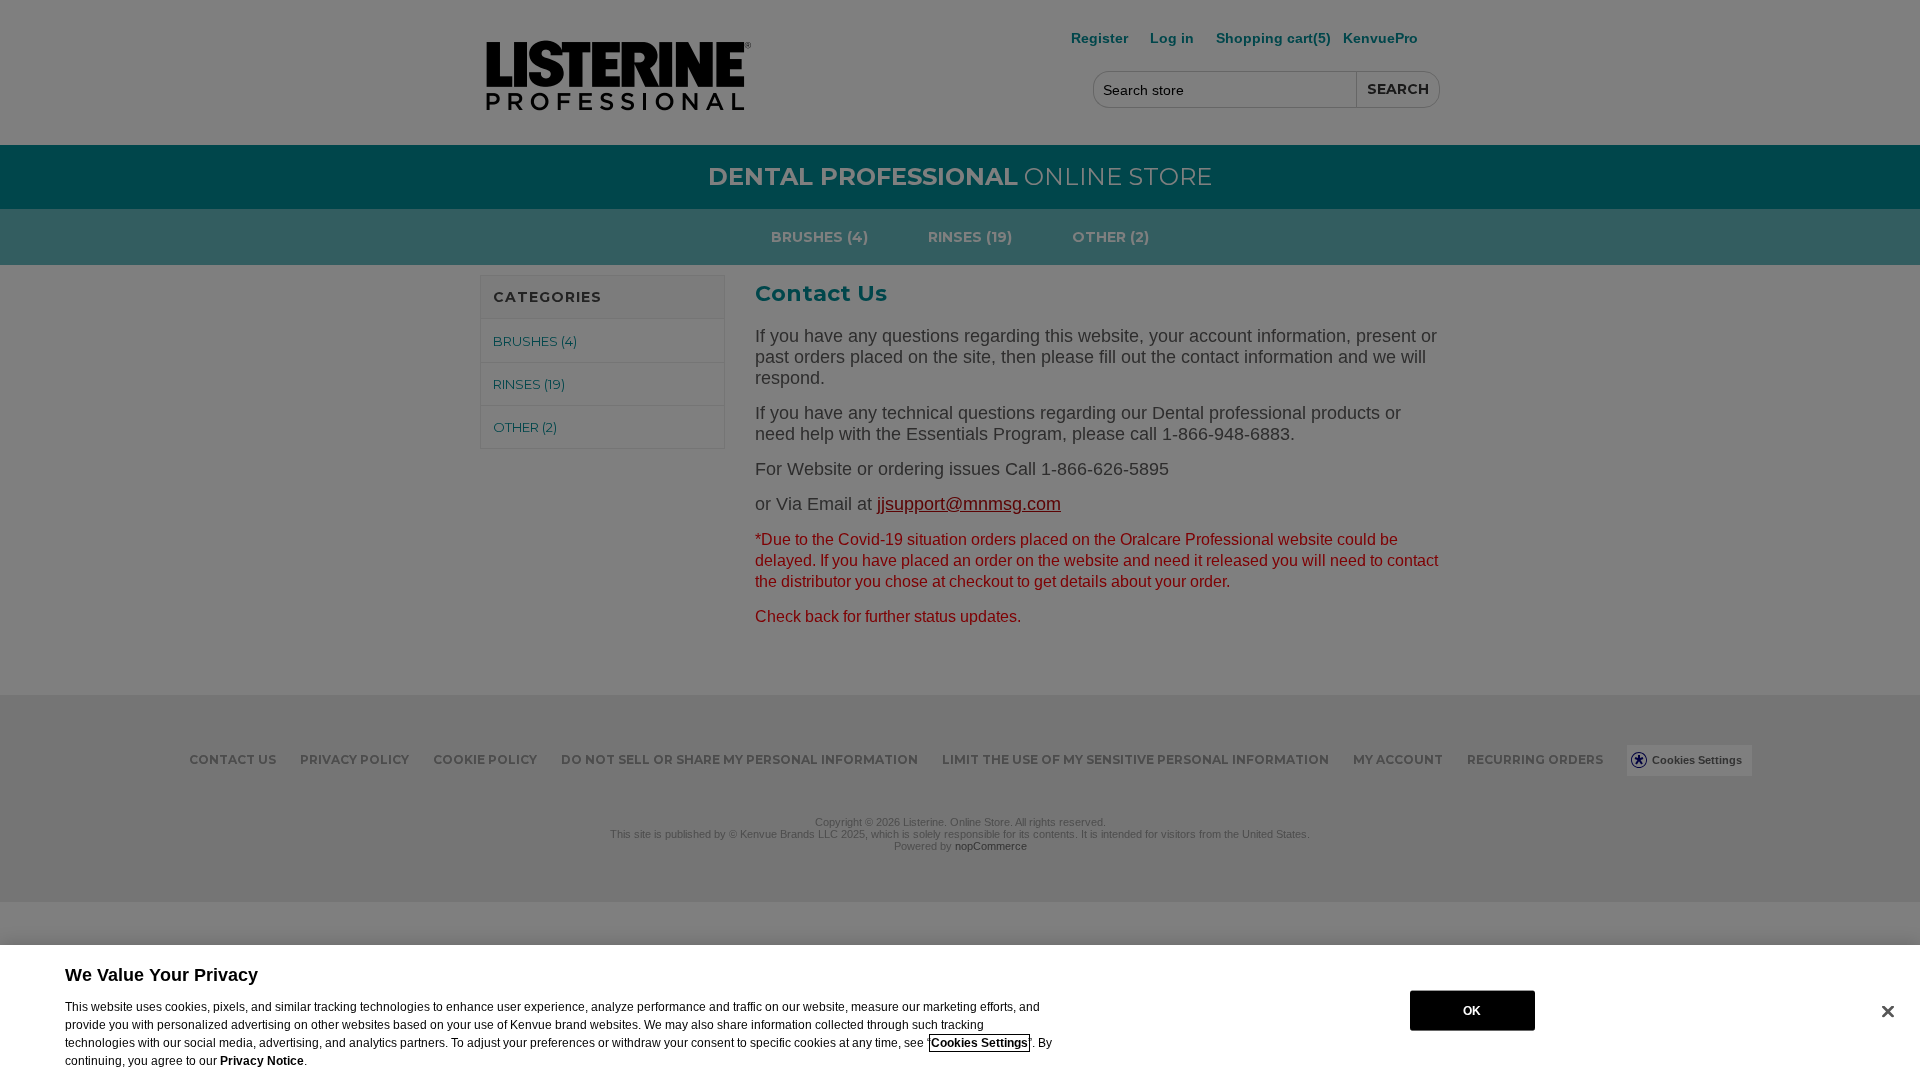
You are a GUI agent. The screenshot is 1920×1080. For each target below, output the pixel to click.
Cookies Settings (979, 1043)
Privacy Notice (262, 1061)
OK (1472, 1010)
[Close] (1888, 1011)
